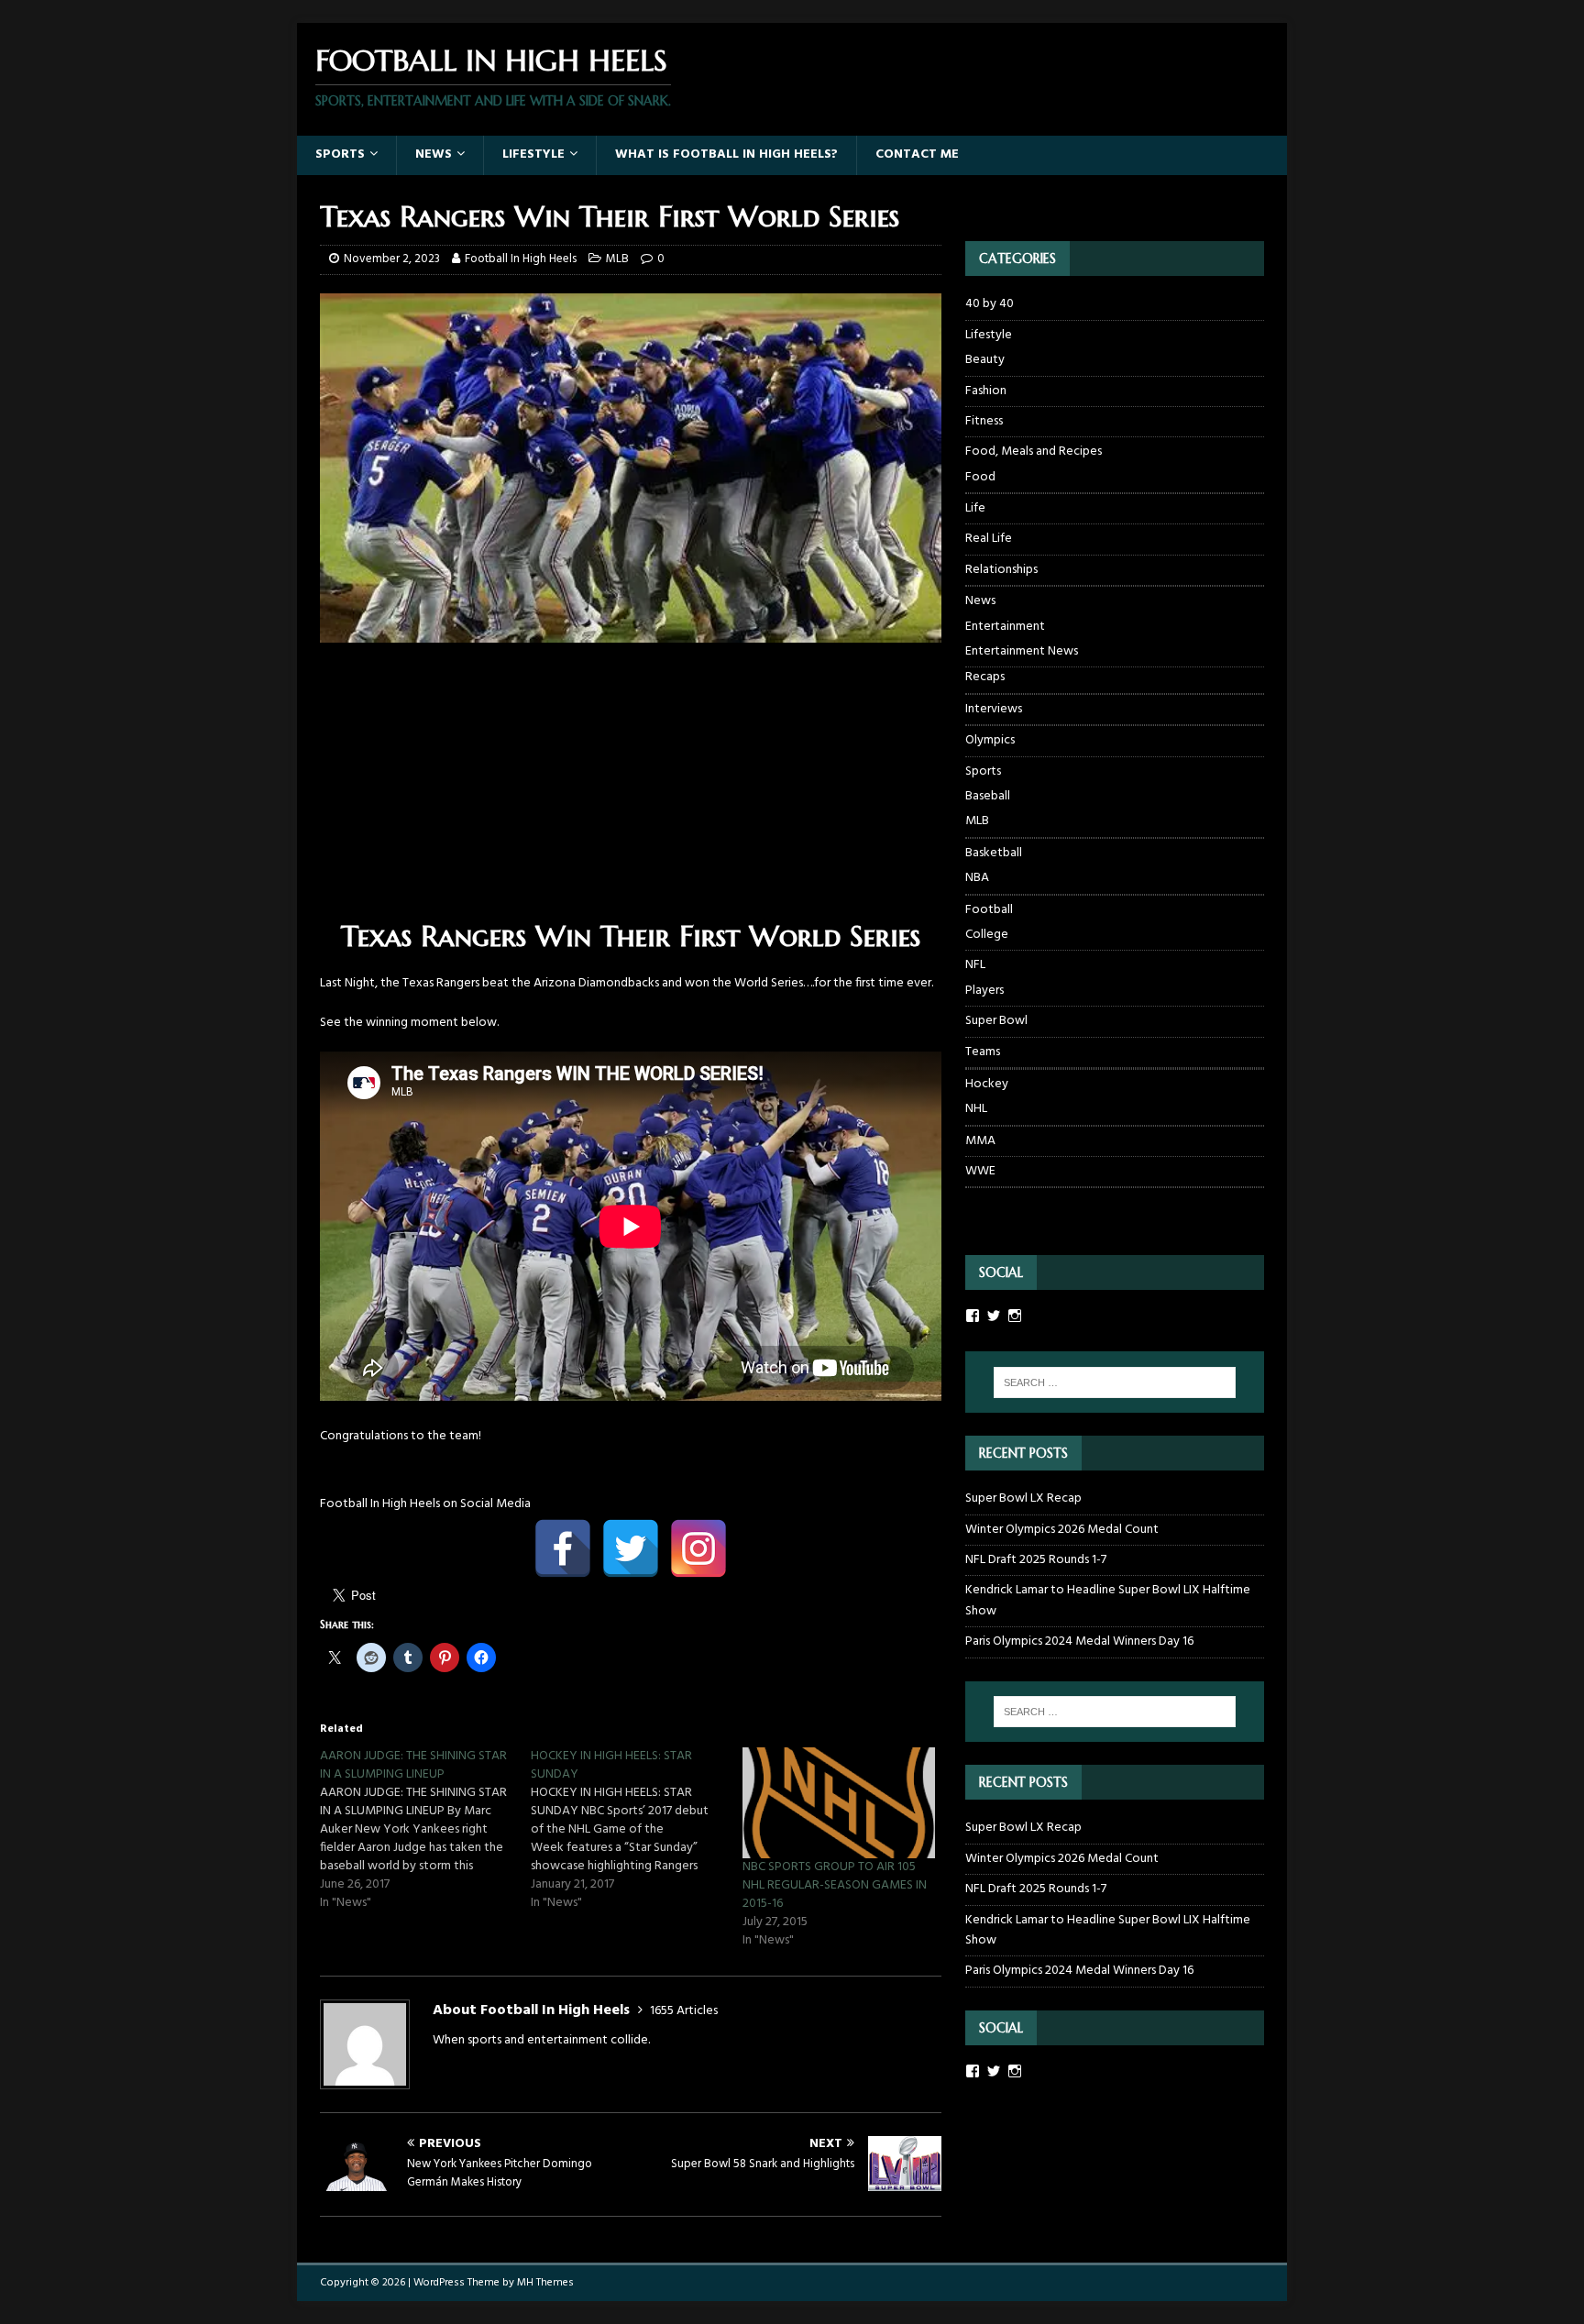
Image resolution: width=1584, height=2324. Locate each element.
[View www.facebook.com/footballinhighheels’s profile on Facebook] (973, 2071)
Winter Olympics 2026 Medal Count (1062, 1530)
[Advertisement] (631, 789)
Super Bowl (996, 1021)
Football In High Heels (521, 259)
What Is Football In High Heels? (726, 154)
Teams (983, 1052)
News (434, 154)
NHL (976, 1109)
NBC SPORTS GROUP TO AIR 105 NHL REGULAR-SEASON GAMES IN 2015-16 (835, 1885)
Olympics (990, 740)
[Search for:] (1115, 1382)
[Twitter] (631, 1548)
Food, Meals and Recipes (1034, 452)
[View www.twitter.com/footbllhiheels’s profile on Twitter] (994, 2071)
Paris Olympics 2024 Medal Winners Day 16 (1079, 1641)
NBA (977, 878)
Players (984, 991)
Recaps (985, 677)
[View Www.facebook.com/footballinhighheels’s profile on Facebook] (973, 1316)
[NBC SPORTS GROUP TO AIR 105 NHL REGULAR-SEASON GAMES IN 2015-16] (839, 1802)
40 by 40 (990, 304)
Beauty (985, 360)
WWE (980, 1171)
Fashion (986, 391)
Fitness (984, 421)
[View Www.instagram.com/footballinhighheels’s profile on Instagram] (1015, 1316)
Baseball (988, 797)
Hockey (987, 1084)
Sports (340, 154)
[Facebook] (563, 1548)
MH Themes (545, 2283)
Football (989, 910)
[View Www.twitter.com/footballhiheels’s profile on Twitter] (994, 1316)
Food (980, 478)
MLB (617, 259)
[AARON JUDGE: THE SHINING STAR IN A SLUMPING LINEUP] (425, 1830)
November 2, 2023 (392, 259)
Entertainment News (1022, 652)
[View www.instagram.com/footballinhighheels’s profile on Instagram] (1015, 2071)
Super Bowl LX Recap (1023, 1498)
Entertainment (1005, 627)
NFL (975, 965)
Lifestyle (533, 154)
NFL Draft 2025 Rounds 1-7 (1036, 1560)
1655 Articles (684, 2011)
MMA (980, 1141)
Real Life (989, 539)
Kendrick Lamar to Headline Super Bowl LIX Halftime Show (1108, 1600)
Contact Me (917, 154)
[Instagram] (698, 1548)
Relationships (1001, 570)
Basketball (994, 853)
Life (975, 508)
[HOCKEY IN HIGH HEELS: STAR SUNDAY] (636, 1830)
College (987, 935)
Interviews (994, 709)
